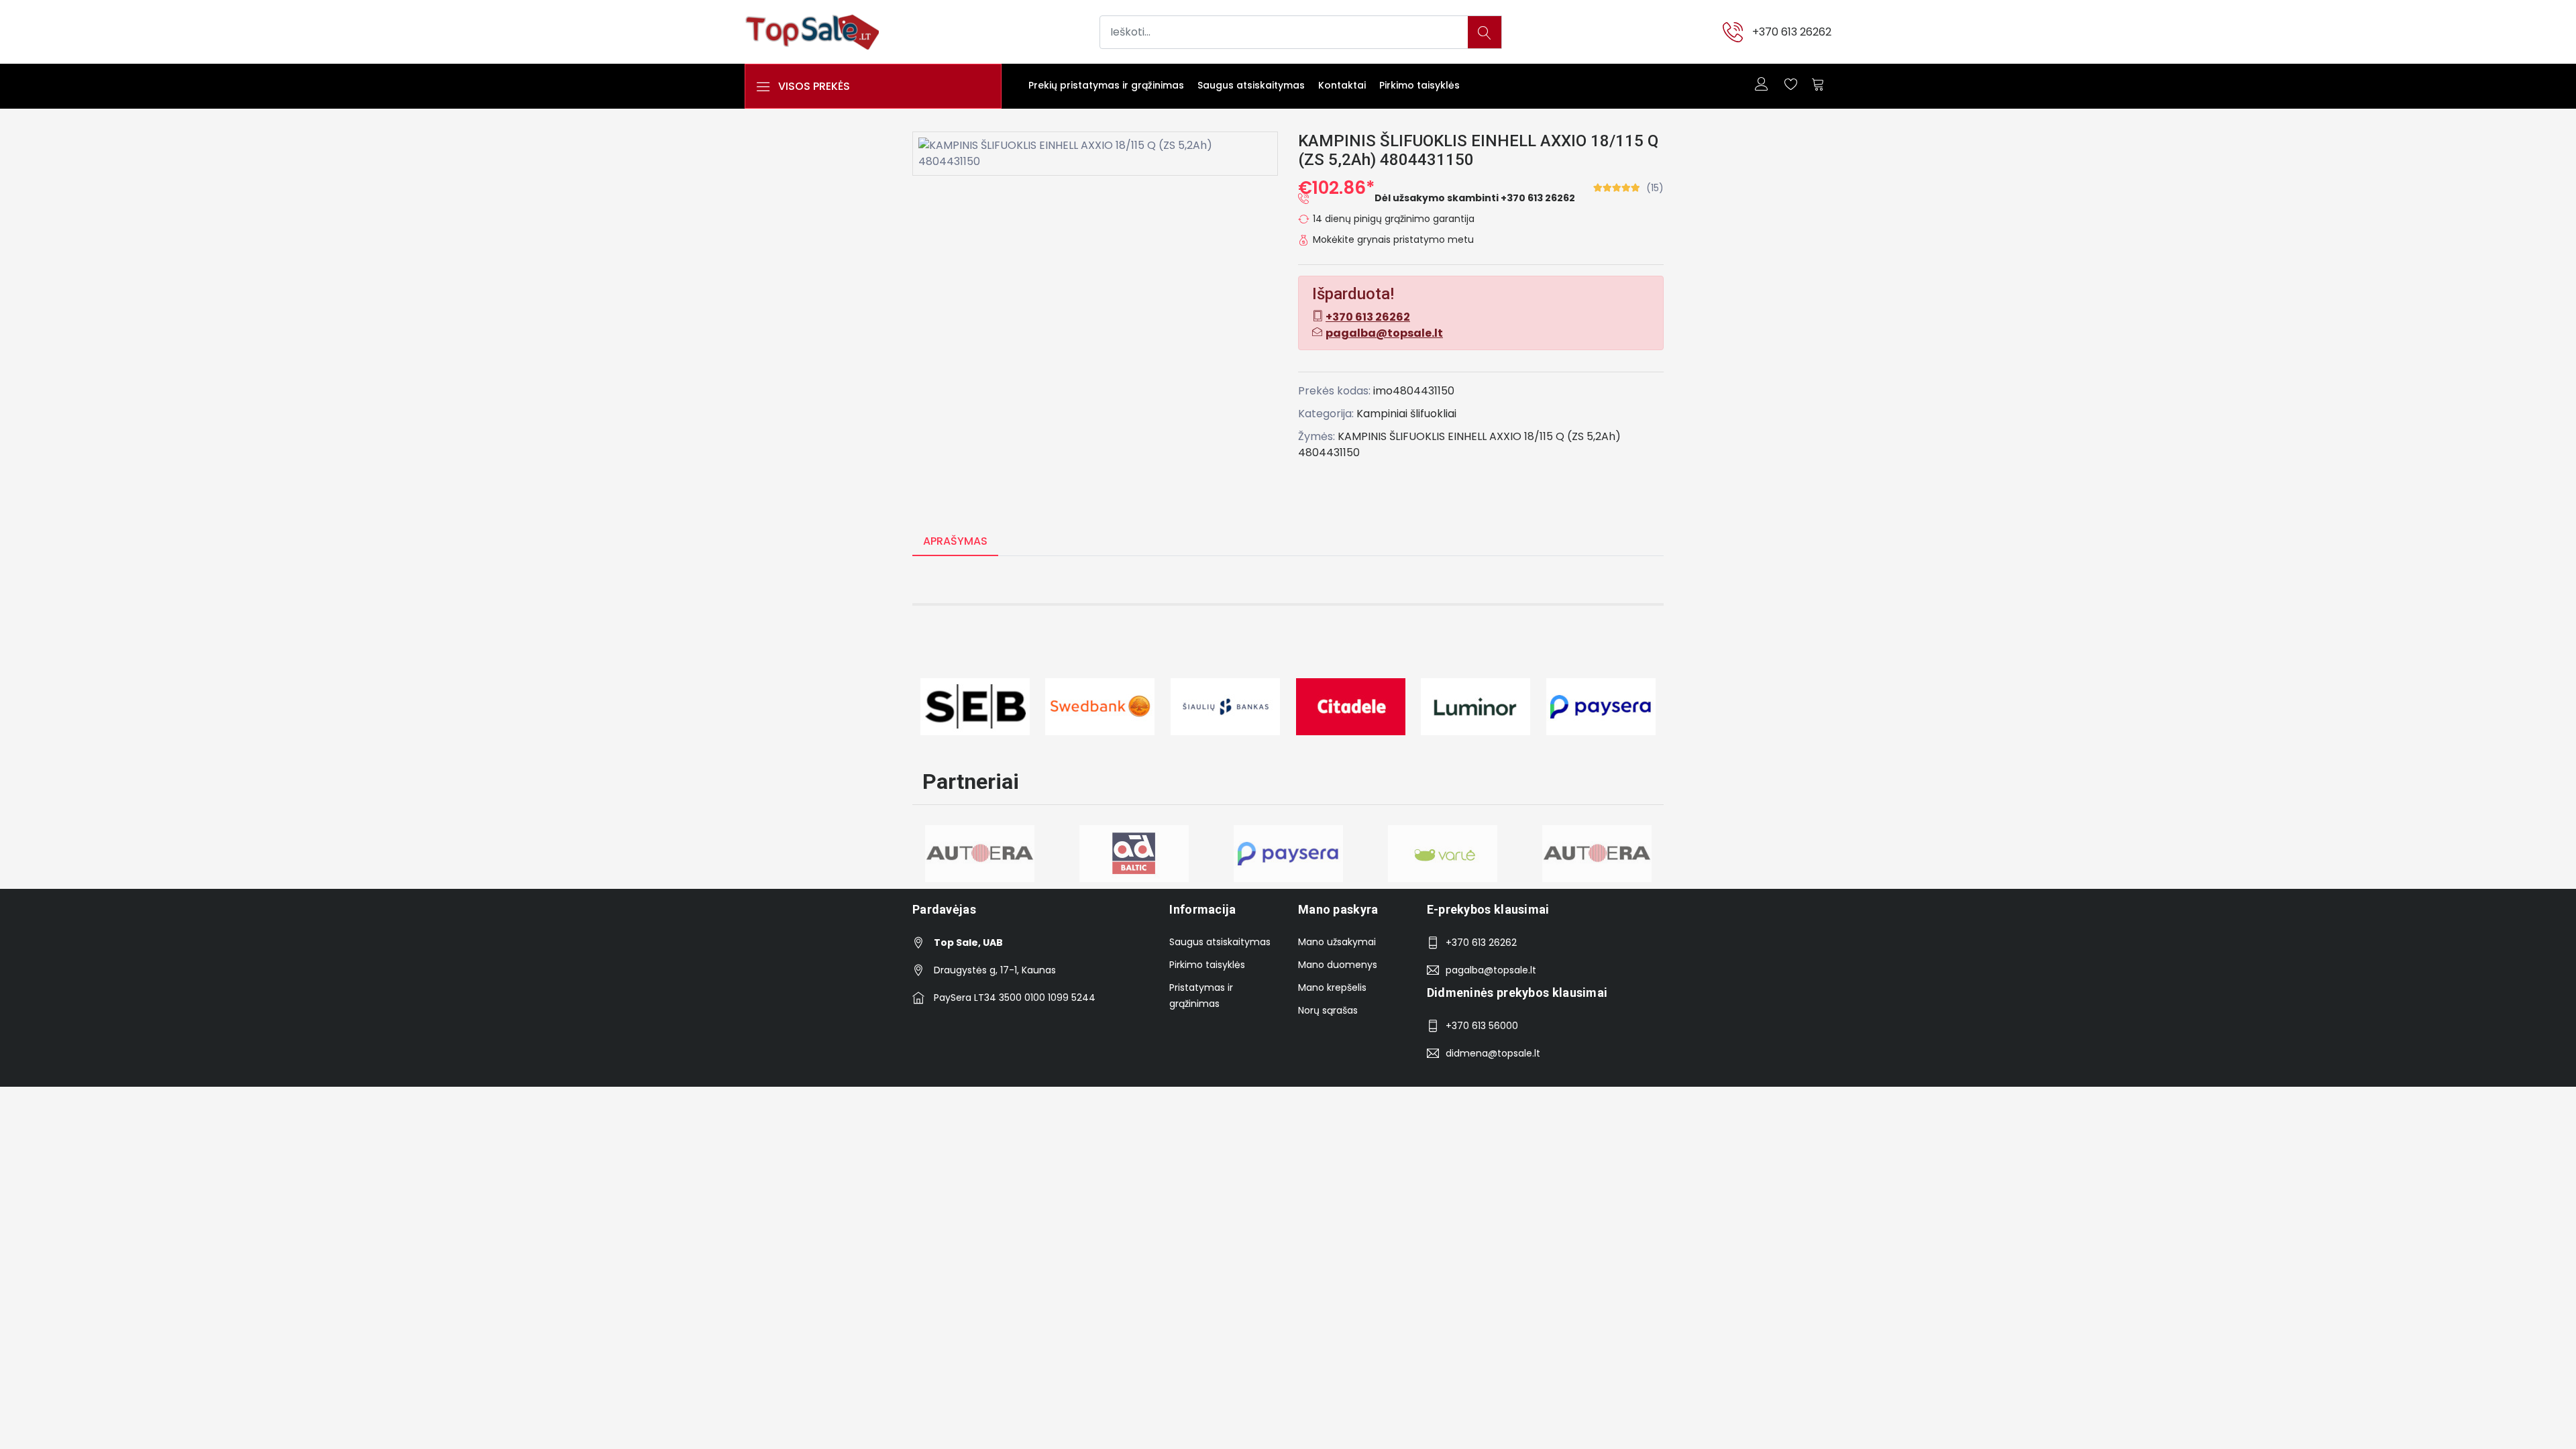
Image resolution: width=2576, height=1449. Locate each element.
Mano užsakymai (1337, 942)
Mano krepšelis (1332, 987)
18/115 (1539, 436)
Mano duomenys (1338, 965)
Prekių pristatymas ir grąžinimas (1106, 85)
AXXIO (1505, 436)
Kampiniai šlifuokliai (1406, 414)
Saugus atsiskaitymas (1251, 85)
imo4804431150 (1414, 391)
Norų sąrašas (1328, 1010)
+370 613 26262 (1792, 32)
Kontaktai (1342, 85)
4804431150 (1329, 452)
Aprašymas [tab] (955, 541)
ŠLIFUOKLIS (1417, 436)
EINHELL (1467, 436)
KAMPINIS (1362, 436)
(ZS (1575, 436)
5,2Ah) (1604, 436)
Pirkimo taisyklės (1419, 85)
